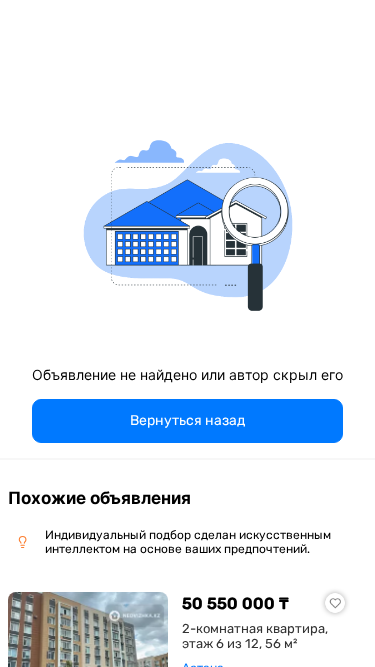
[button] (187, 421)
